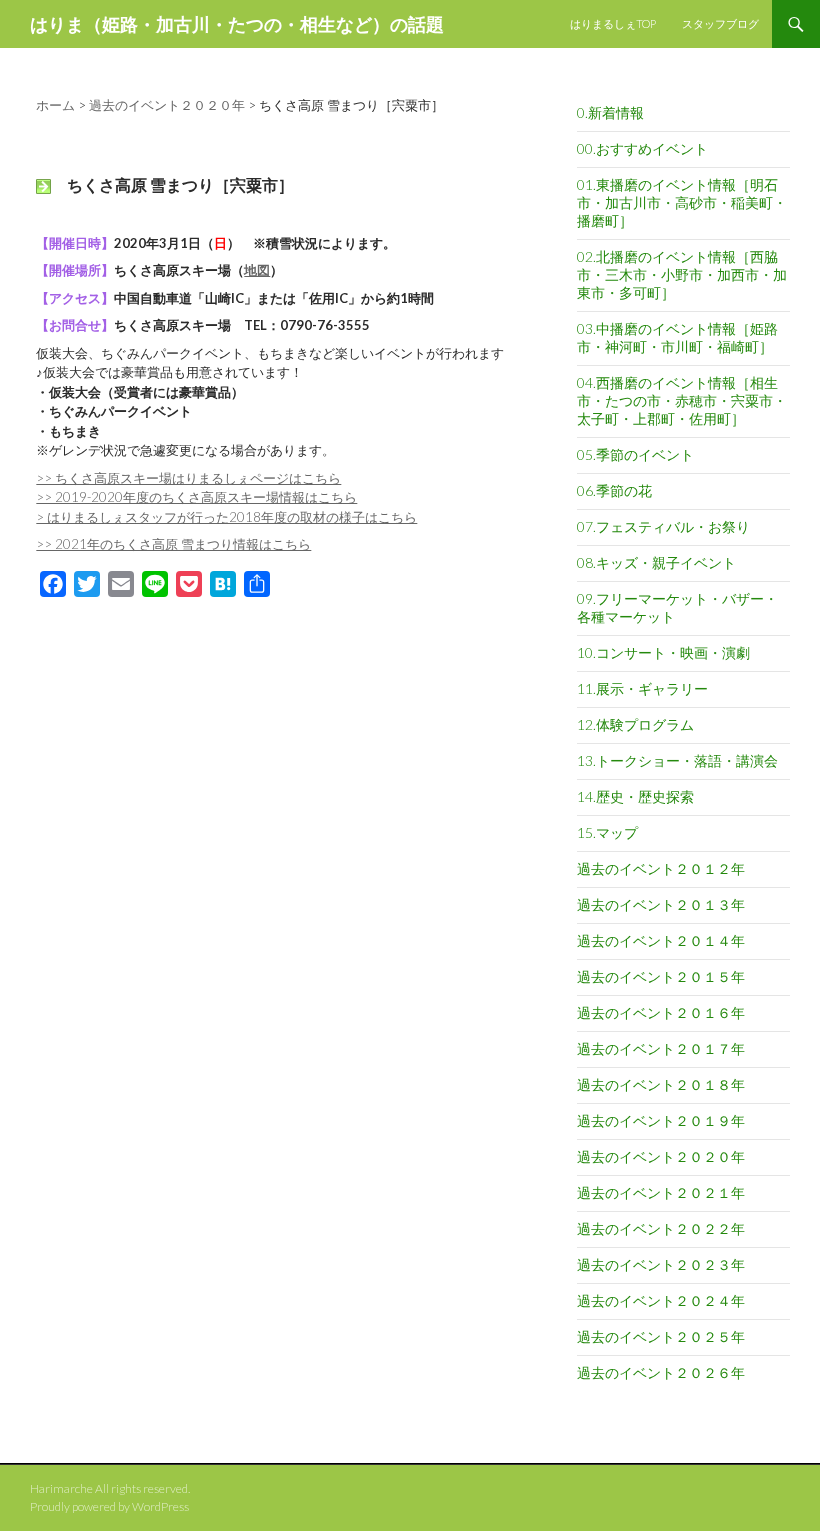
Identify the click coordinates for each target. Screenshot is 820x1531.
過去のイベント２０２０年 (661, 1156)
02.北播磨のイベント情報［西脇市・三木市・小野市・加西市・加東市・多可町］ (682, 274)
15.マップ (607, 832)
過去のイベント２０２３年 (661, 1264)
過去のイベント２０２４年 (661, 1300)
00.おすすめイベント (642, 148)
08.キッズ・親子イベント (656, 562)
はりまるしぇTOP (613, 23)
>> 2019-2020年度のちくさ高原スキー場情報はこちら (196, 497)
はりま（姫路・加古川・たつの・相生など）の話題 (237, 24)
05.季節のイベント (635, 454)
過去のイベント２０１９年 (661, 1120)
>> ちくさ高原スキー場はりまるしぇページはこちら (188, 478)
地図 (257, 270)
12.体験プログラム (635, 724)
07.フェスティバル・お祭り (663, 526)
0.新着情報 (610, 112)
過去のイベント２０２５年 (661, 1336)
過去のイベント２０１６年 (661, 1012)
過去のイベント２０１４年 (661, 940)
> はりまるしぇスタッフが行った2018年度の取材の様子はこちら (226, 517)
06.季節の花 (614, 490)
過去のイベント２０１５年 (661, 976)
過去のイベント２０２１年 (661, 1192)
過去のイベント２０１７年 (661, 1048)
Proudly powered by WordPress (109, 1506)
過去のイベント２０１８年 (661, 1084)
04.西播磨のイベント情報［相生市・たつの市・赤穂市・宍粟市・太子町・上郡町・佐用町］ (682, 400)
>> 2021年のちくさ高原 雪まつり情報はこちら (173, 544)
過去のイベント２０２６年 (661, 1372)
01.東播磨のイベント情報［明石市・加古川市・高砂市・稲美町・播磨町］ (682, 202)
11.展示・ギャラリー (642, 688)
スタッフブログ (720, 23)
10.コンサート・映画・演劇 (663, 652)
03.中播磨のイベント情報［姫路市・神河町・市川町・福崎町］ (677, 337)
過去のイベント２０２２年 (661, 1228)
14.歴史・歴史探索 (635, 796)
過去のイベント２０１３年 (661, 904)
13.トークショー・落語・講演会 (677, 760)
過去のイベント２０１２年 (661, 868)
